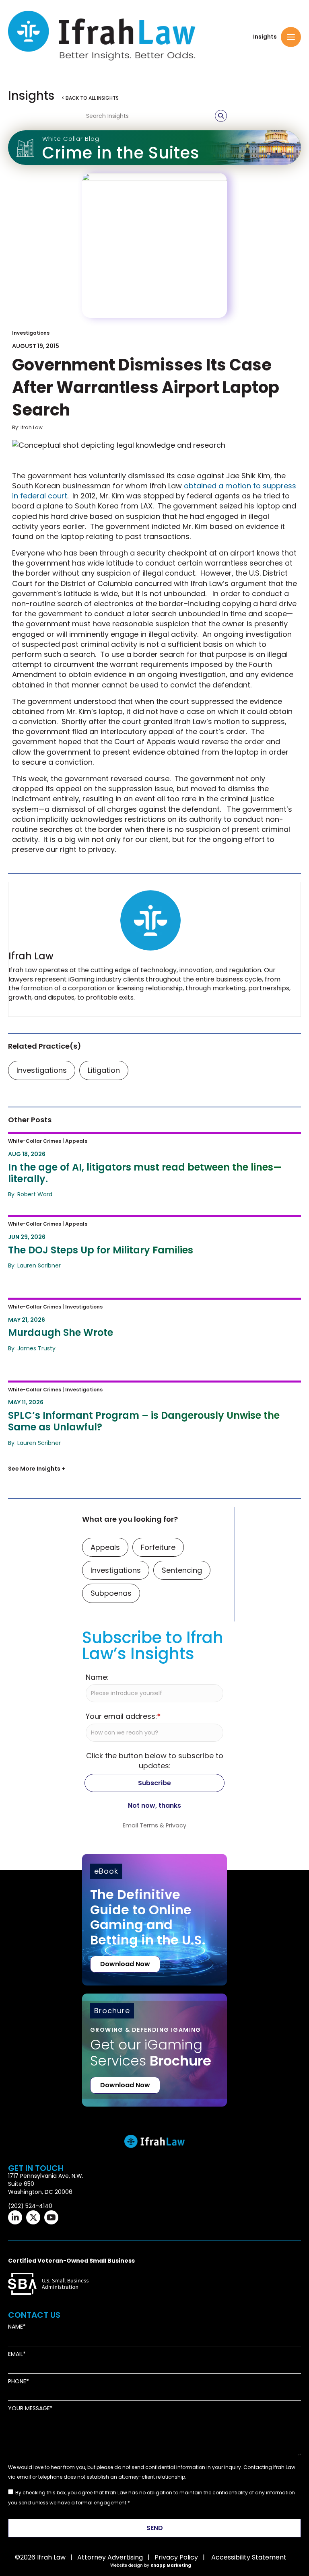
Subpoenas (111, 1593)
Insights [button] (265, 37)
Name (15, 2327)
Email (15, 2354)
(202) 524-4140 (30, 2206)
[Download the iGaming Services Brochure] (154, 2038)
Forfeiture (158, 1547)
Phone (17, 2382)
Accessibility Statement (249, 2557)
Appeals (105, 1547)
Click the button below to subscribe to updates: (155, 1761)
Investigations (31, 333)
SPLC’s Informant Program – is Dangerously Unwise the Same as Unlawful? (139, 1393)
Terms (149, 1825)
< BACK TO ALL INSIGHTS (90, 98)
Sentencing (182, 1570)
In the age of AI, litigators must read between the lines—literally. (137, 1139)
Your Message (29, 2408)
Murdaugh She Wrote (51, 1305)
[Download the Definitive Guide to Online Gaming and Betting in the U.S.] (154, 1920)
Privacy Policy (176, 2557)
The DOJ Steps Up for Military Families (84, 1222)
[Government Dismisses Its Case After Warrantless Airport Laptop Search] (154, 245)
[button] (291, 37)
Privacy (176, 1825)
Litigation (104, 1070)
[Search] (221, 116)
